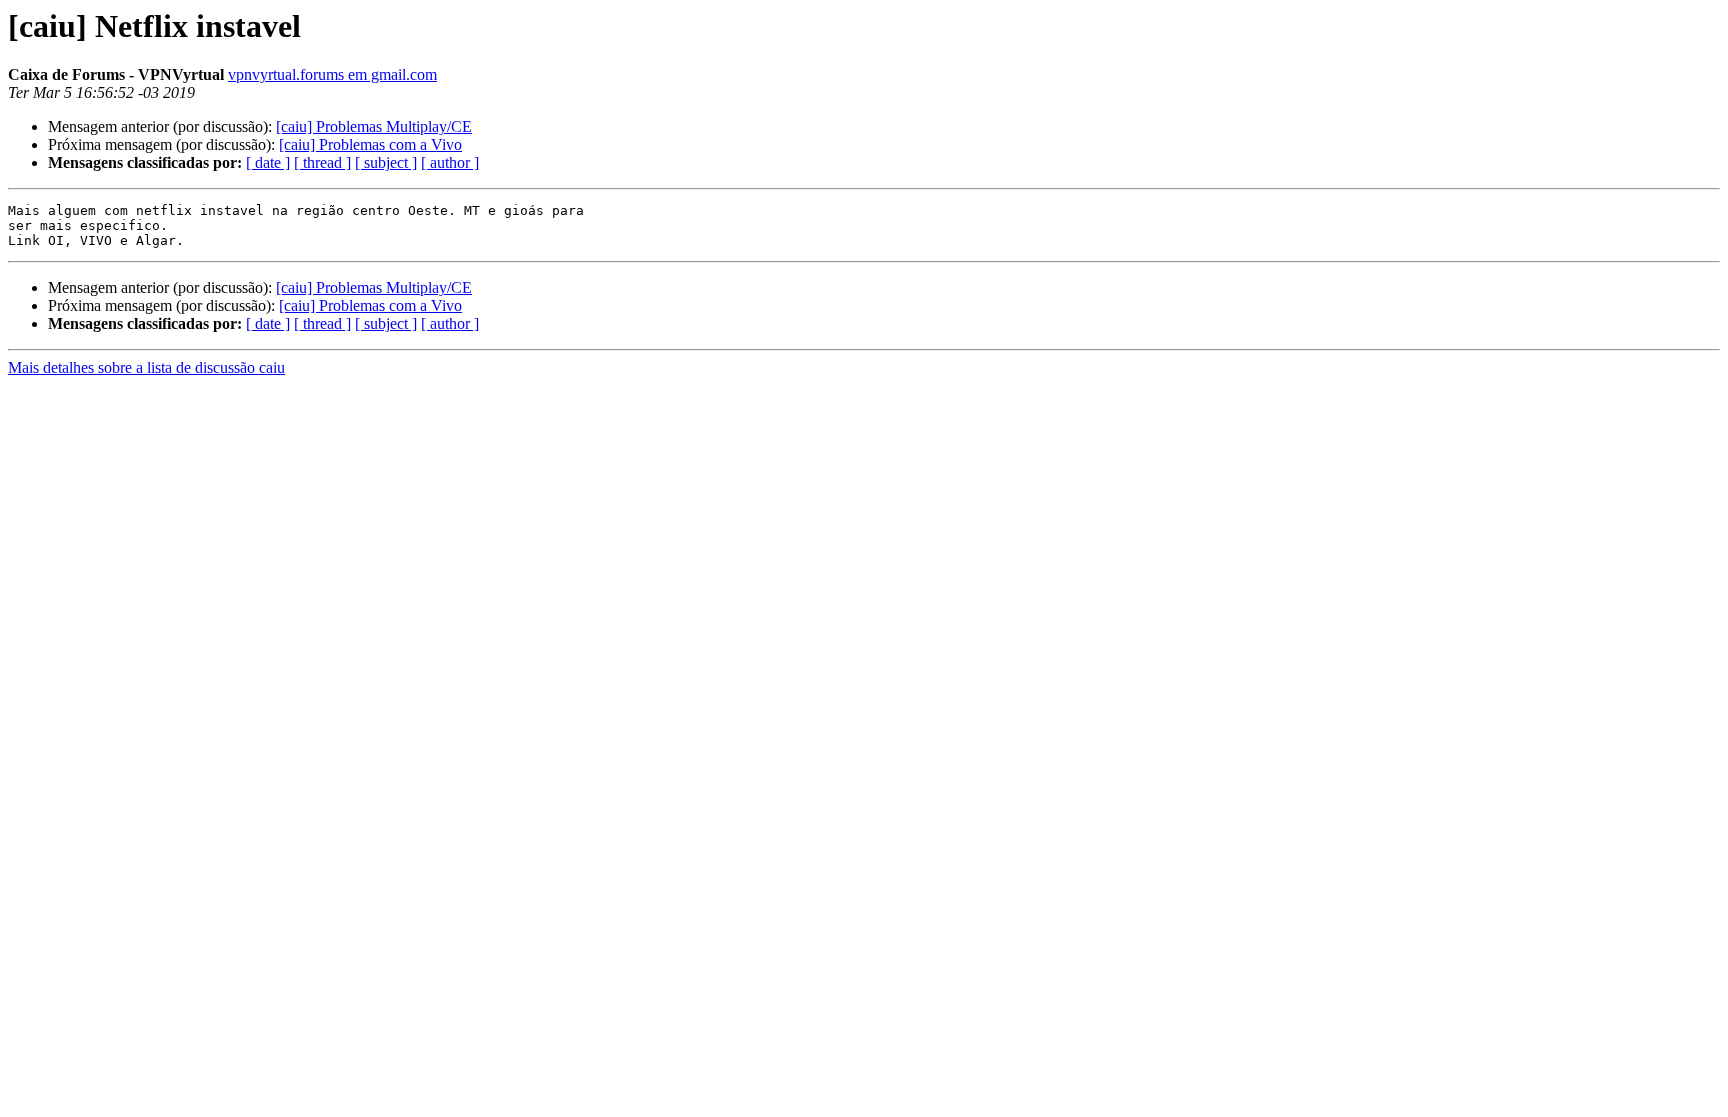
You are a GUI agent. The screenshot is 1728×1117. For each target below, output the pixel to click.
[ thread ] (322, 162)
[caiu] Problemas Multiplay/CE (374, 126)
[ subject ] (386, 162)
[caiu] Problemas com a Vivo (370, 144)
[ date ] (268, 162)
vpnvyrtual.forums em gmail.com (332, 74)
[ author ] (450, 162)
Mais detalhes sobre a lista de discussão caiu (146, 367)
